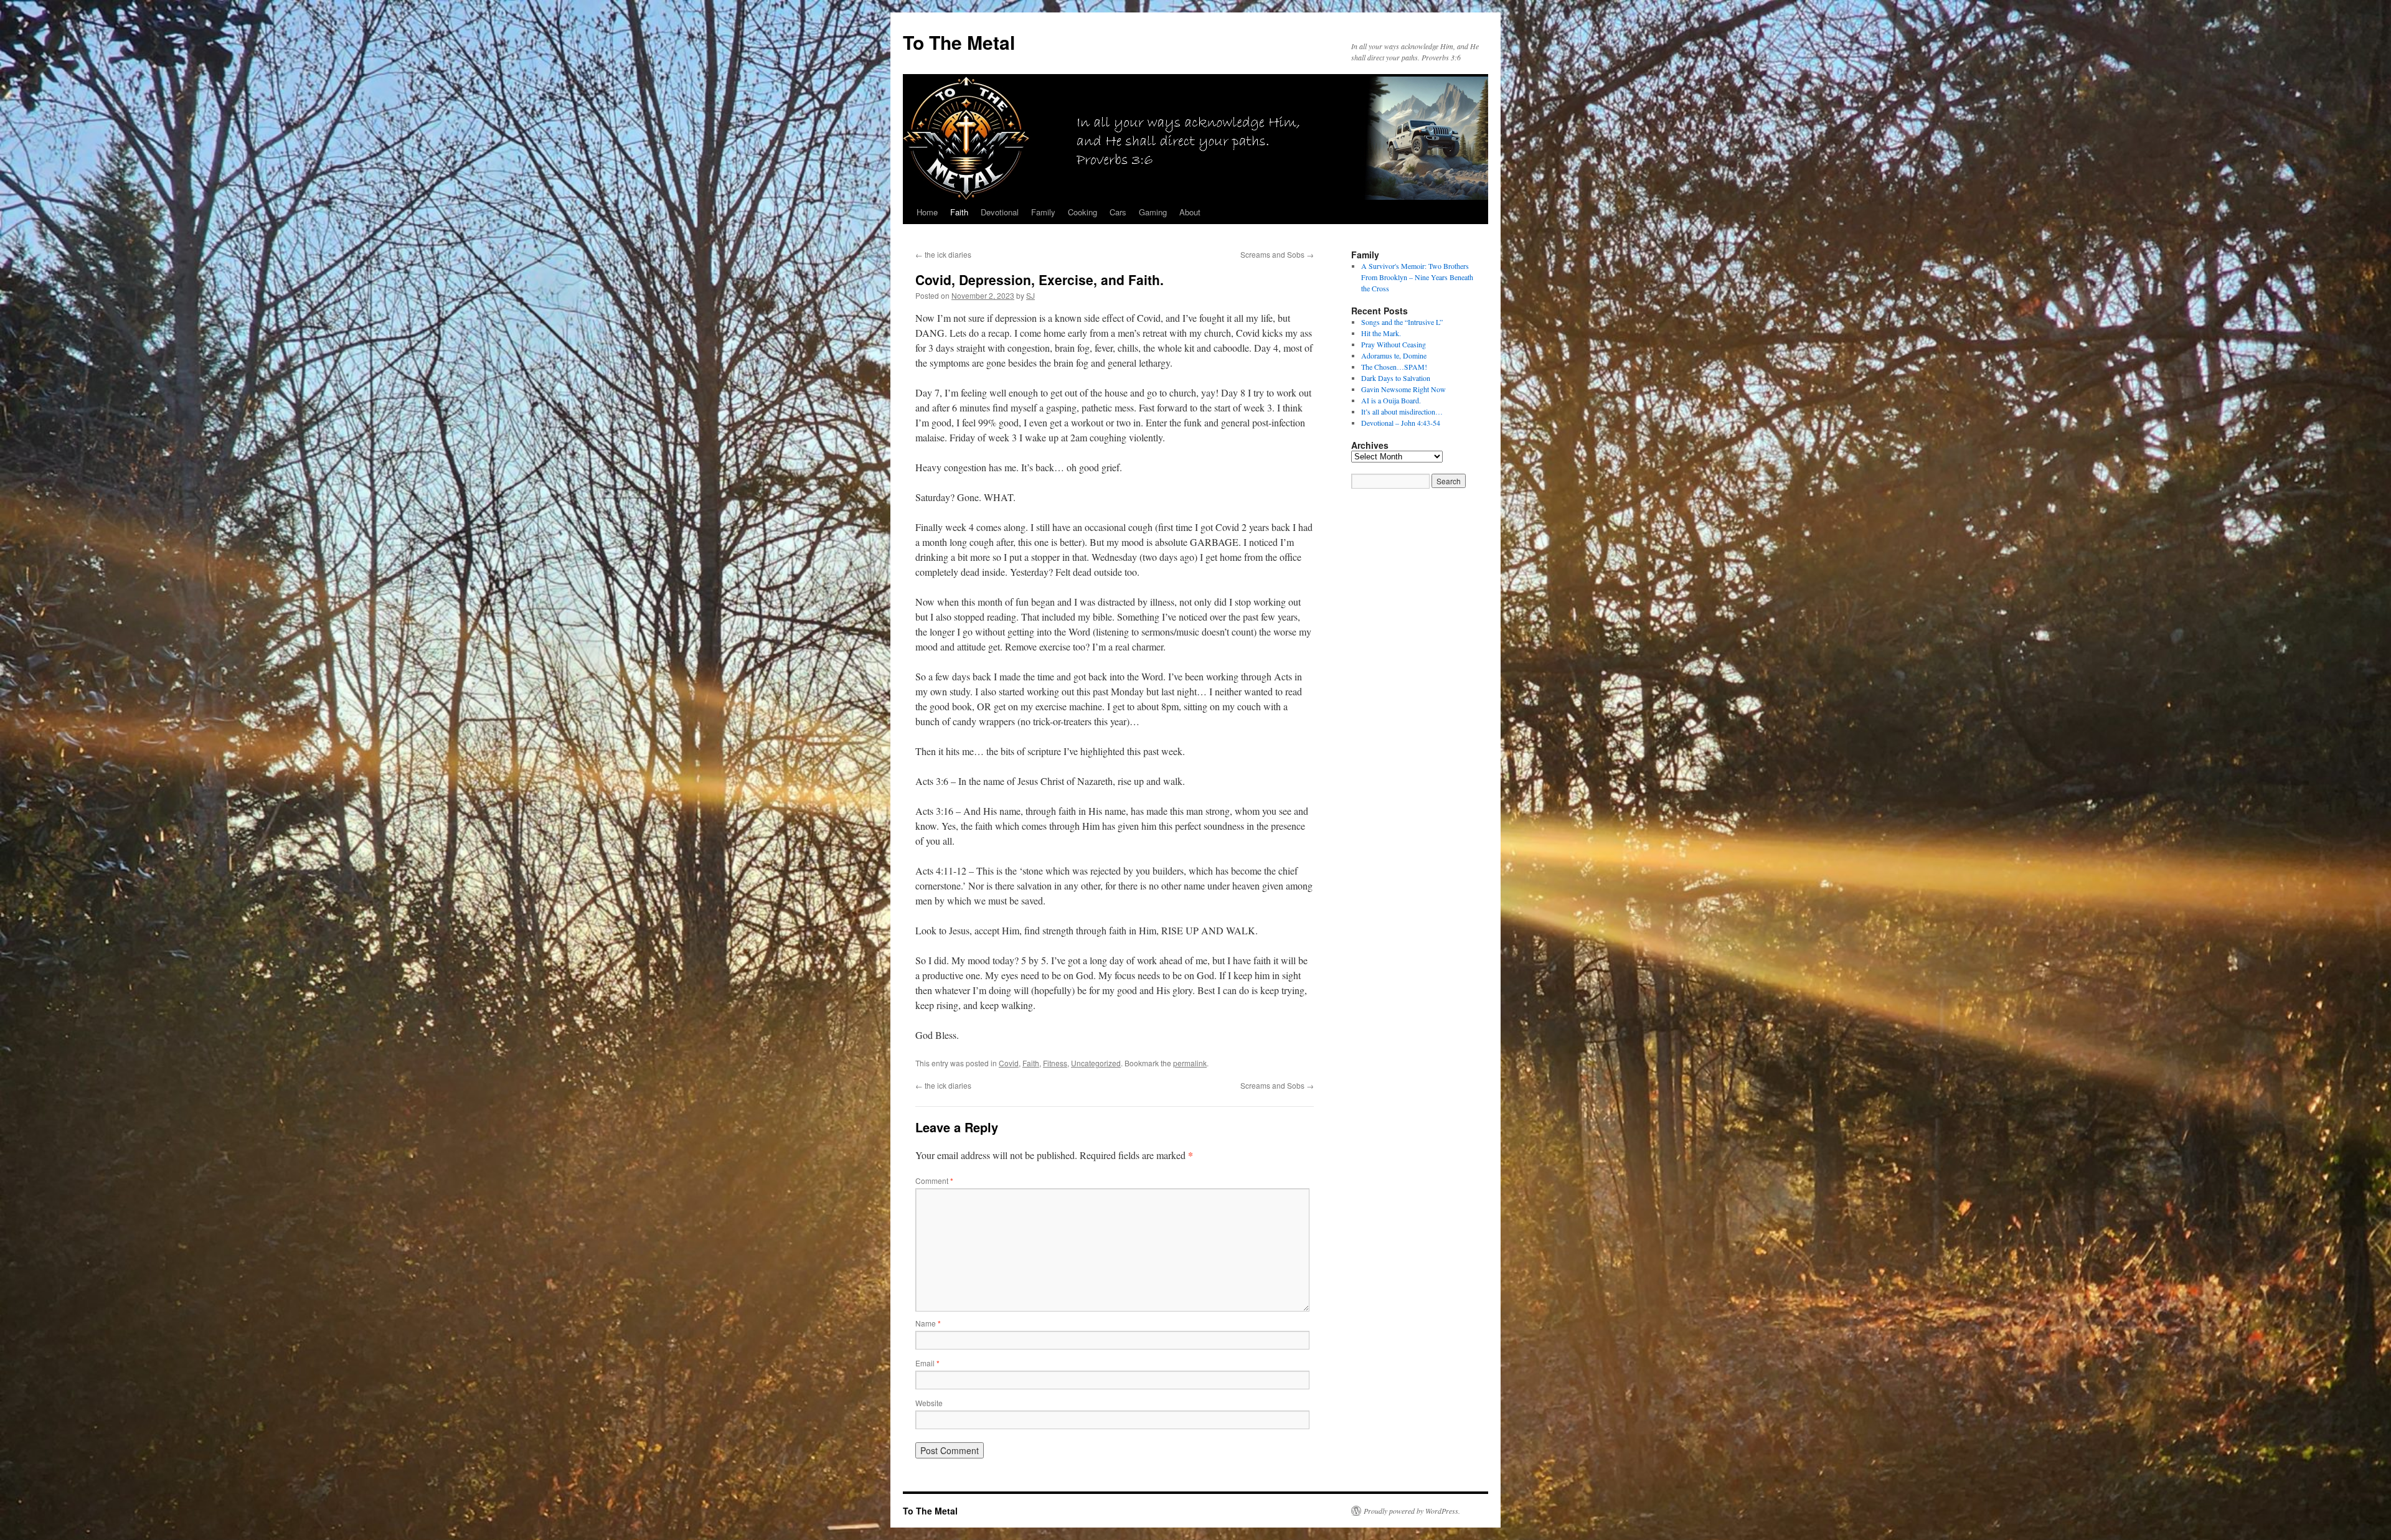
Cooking (1082, 212)
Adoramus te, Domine (1394, 355)
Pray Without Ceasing (1394, 344)
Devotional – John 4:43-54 (1401, 423)
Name (928, 1323)
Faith (959, 212)
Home (927, 212)
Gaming (1153, 212)
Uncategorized (1096, 1063)
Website (929, 1403)
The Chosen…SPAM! (1394, 367)
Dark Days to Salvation (1396, 378)
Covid (1009, 1063)
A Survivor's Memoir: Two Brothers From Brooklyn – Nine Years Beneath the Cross (1417, 277)
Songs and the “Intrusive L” (1402, 322)
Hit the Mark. (1381, 333)
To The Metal (959, 42)
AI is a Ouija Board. (1391, 400)
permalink (1190, 1063)
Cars (1118, 212)
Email (927, 1363)
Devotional (1000, 212)
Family (1043, 212)
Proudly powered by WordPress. (1412, 1511)
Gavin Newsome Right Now (1403, 389)
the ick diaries (943, 254)
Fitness (1055, 1063)
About (1190, 212)
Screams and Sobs (1277, 254)
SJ (1030, 295)
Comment (934, 1181)
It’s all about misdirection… (1402, 411)
